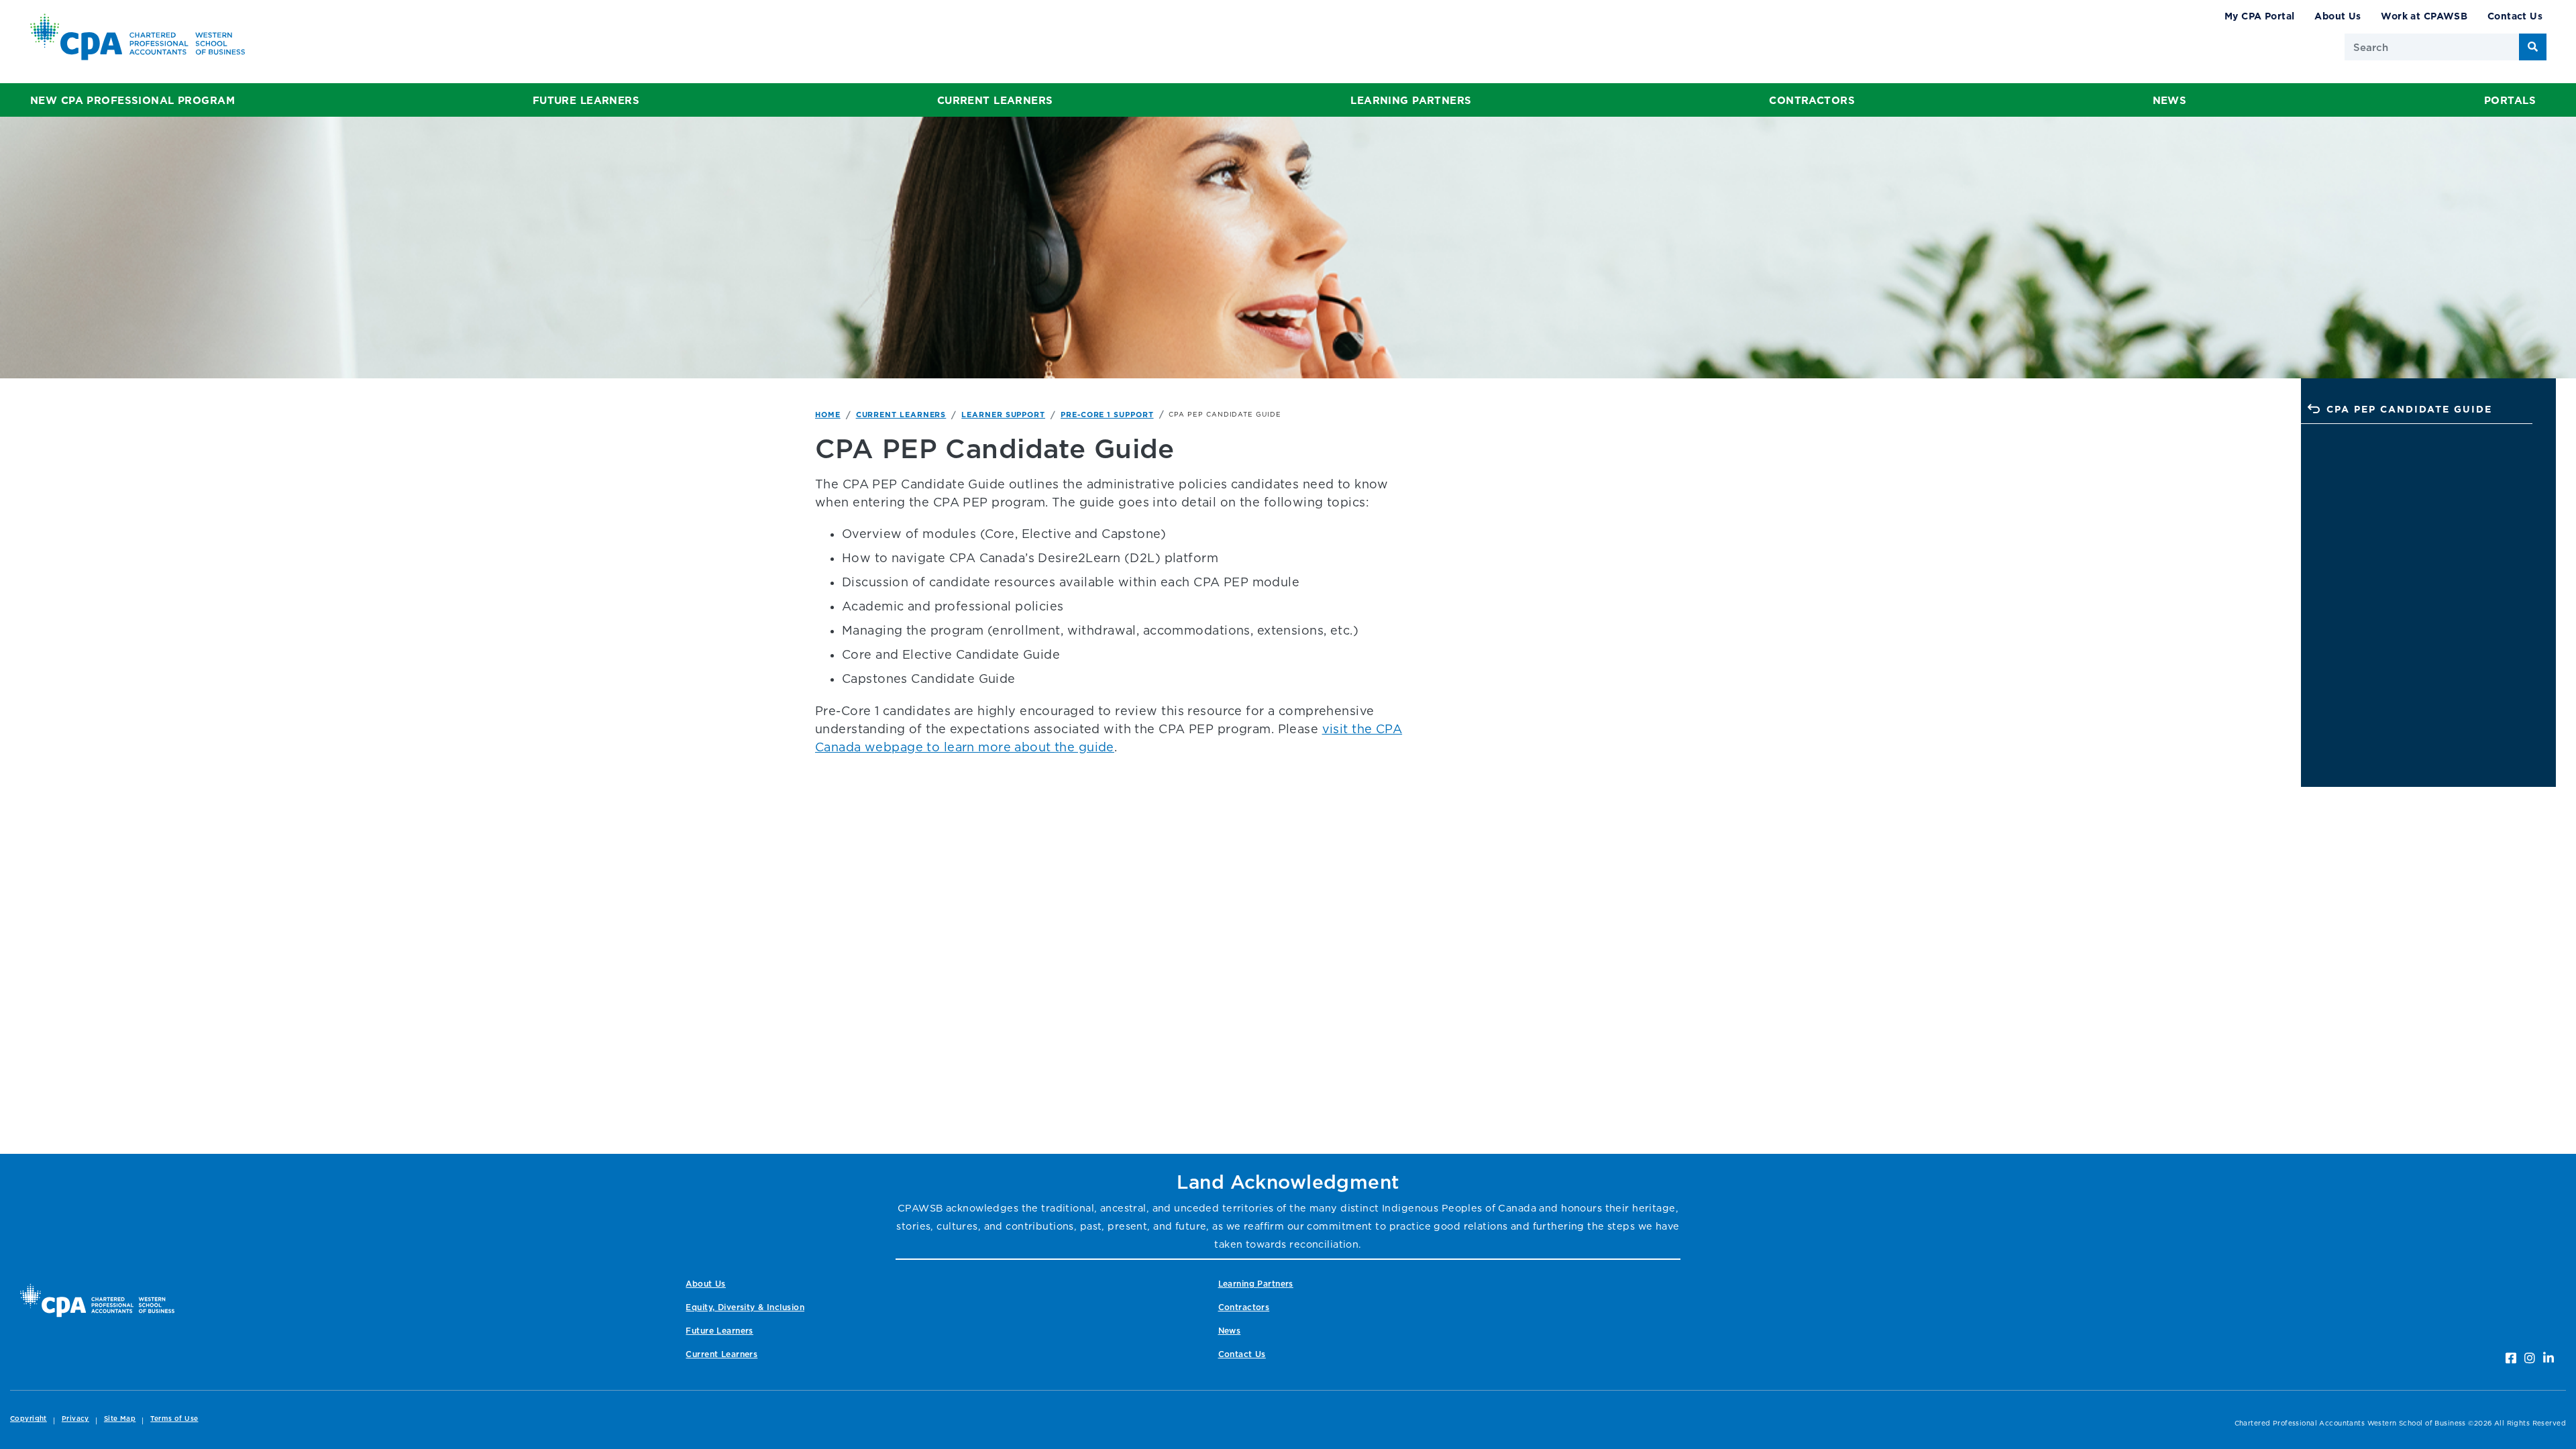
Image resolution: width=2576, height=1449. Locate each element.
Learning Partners (1411, 100)
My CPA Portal (2260, 16)
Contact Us (2515, 16)
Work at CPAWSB (2424, 16)
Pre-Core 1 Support (1107, 415)
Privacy (75, 1418)
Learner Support (1003, 415)
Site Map (120, 1418)
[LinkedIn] (2548, 1358)
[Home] (97, 1300)
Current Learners (995, 100)
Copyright (29, 1418)
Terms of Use (174, 1418)
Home (828, 415)
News (2170, 100)
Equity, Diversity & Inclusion (745, 1307)
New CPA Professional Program (132, 100)
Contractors (1812, 100)
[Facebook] (2511, 1358)
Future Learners (586, 100)
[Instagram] (2530, 1358)
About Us (2338, 16)
